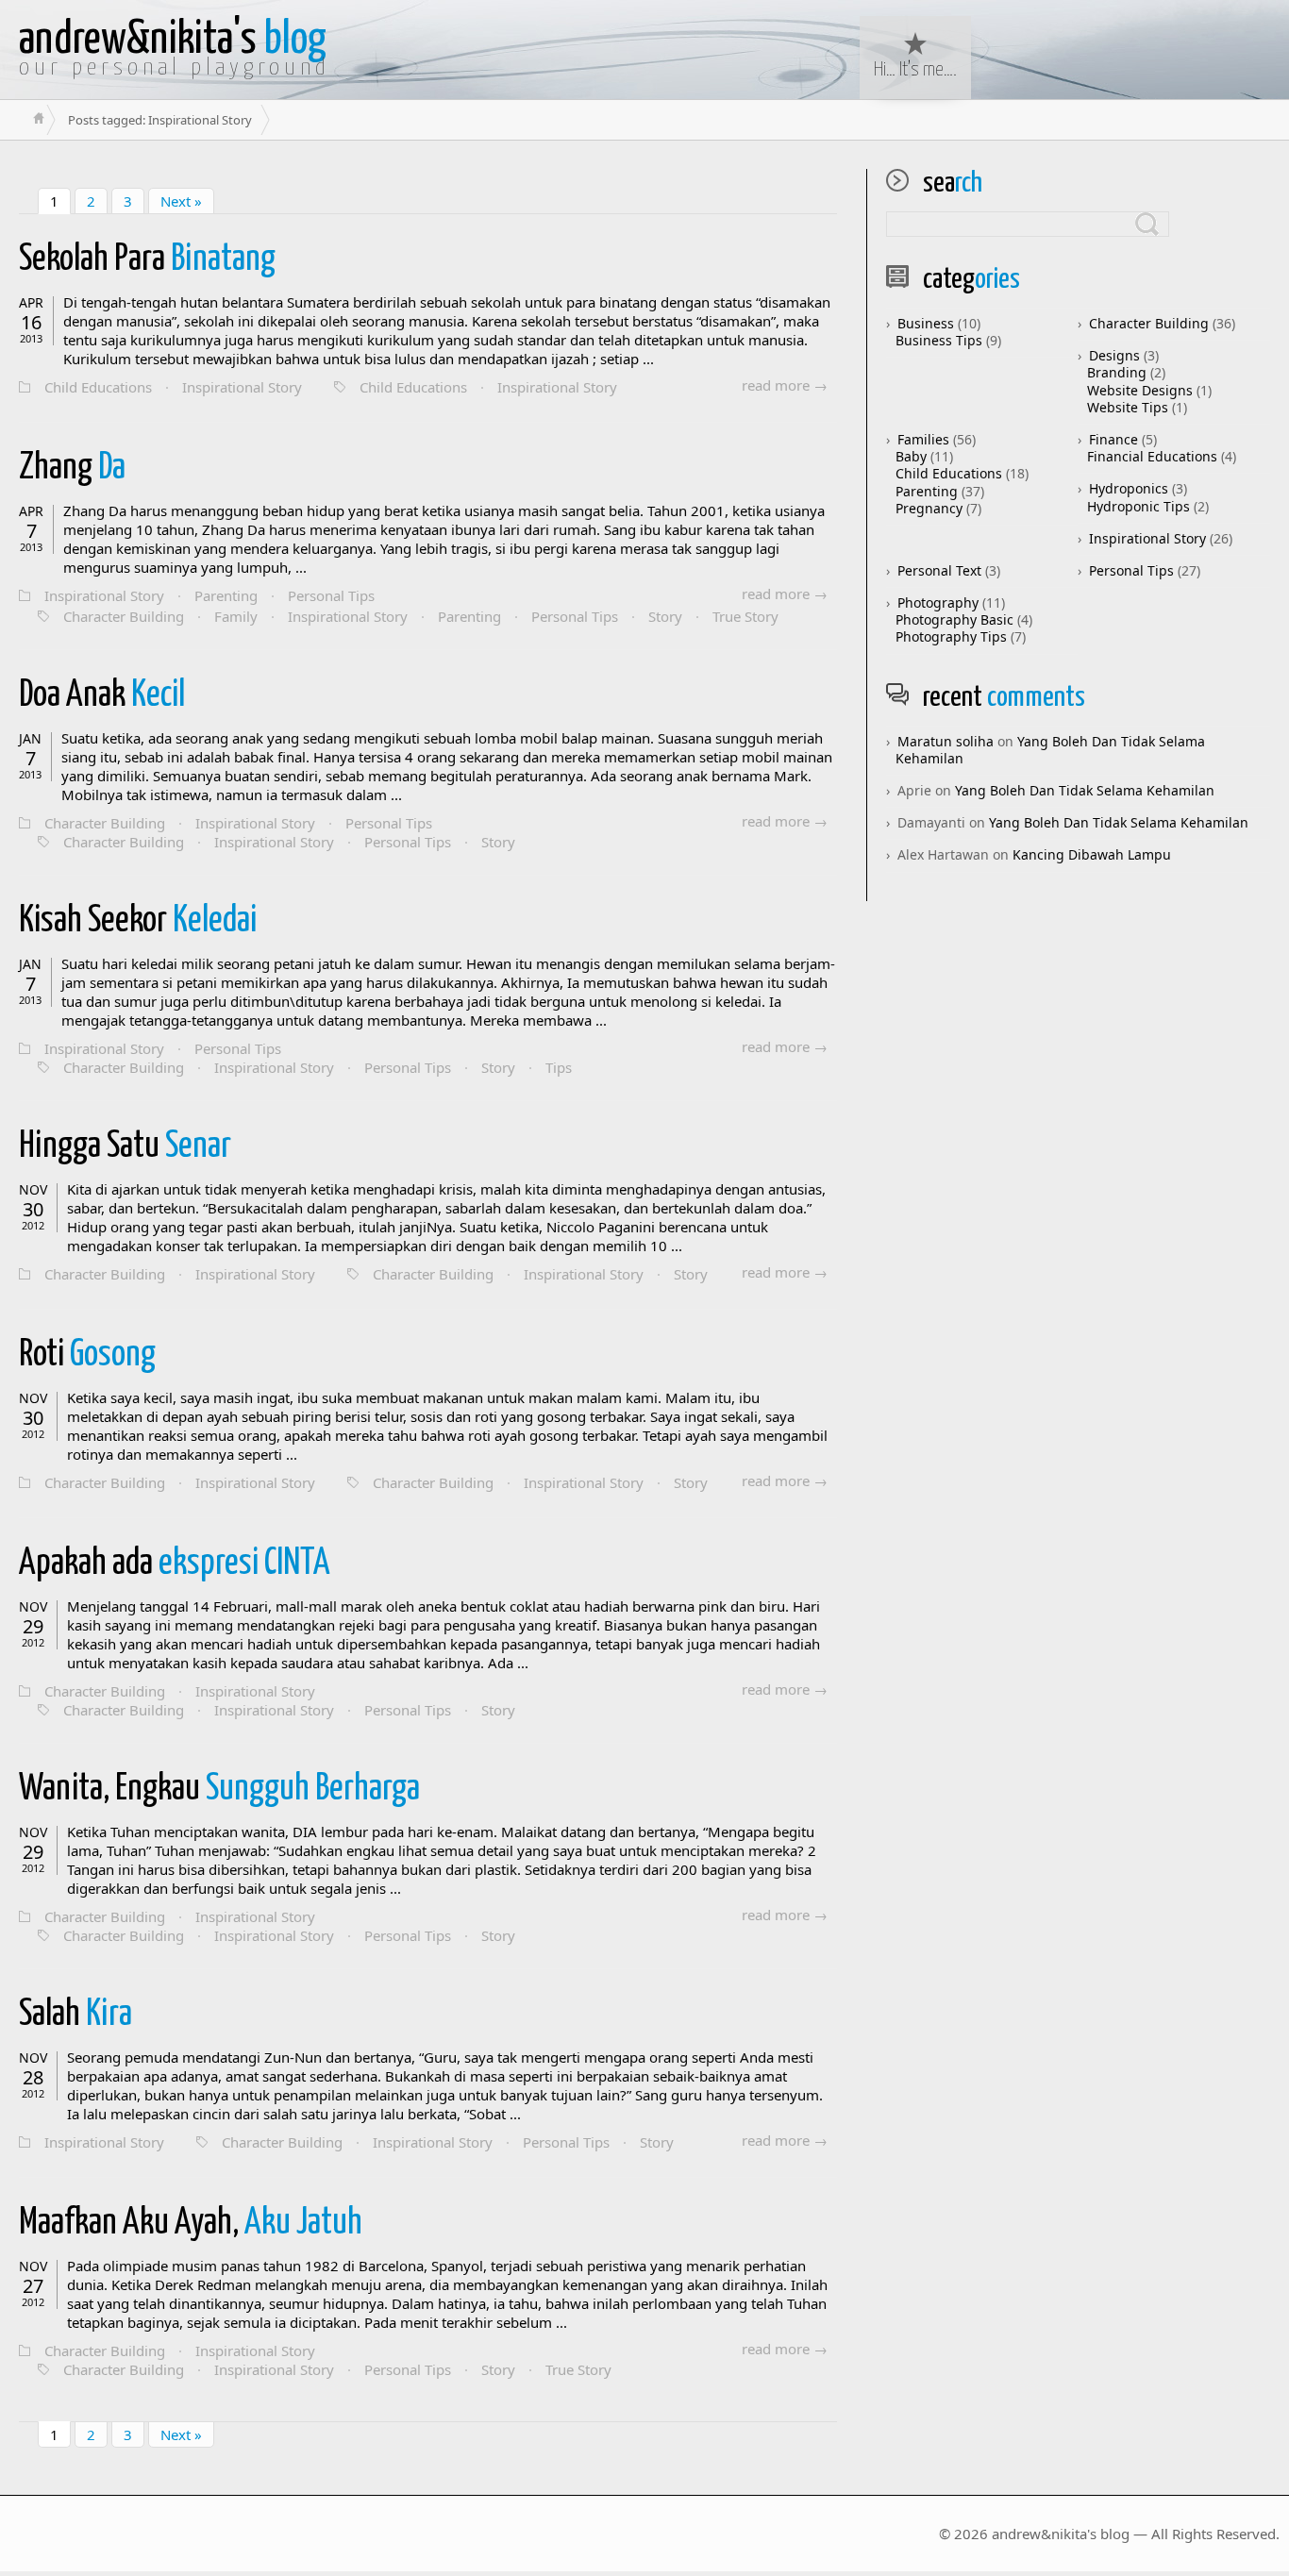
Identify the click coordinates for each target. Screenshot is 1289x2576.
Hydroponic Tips (1138, 506)
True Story (745, 616)
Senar (125, 1147)
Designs (1114, 355)
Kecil (102, 696)
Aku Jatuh (191, 2224)
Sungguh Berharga (219, 1790)
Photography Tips (951, 636)
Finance (1113, 439)
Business (926, 323)
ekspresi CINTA (175, 1564)
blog (173, 40)
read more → (785, 385)
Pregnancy (929, 508)
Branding (1117, 372)
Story (665, 616)
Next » (181, 201)
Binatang (147, 260)
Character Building (124, 616)
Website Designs (1140, 390)
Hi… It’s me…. (915, 70)
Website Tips (1128, 407)
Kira (75, 2015)
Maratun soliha (946, 741)
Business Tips (939, 340)
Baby (911, 456)
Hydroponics (1129, 488)
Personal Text (939, 570)
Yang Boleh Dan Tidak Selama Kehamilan (1050, 750)
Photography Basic (954, 619)
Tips (559, 1067)
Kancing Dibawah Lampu (1092, 854)
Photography (938, 602)
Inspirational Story (242, 387)
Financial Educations (1152, 456)
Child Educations (98, 387)
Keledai (138, 921)
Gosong (87, 1355)
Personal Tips (331, 595)
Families (923, 439)
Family (236, 616)
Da (72, 468)
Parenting (226, 595)
